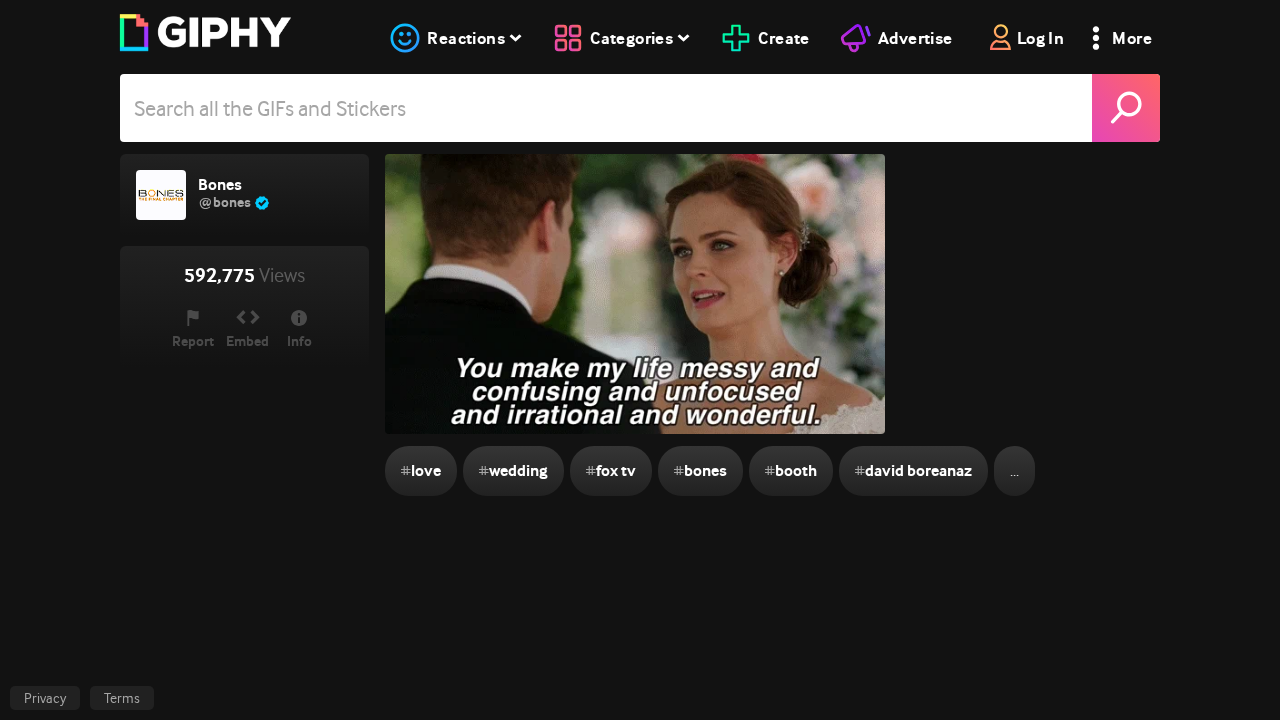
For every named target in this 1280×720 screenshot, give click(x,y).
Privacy (45, 698)
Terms (122, 698)
